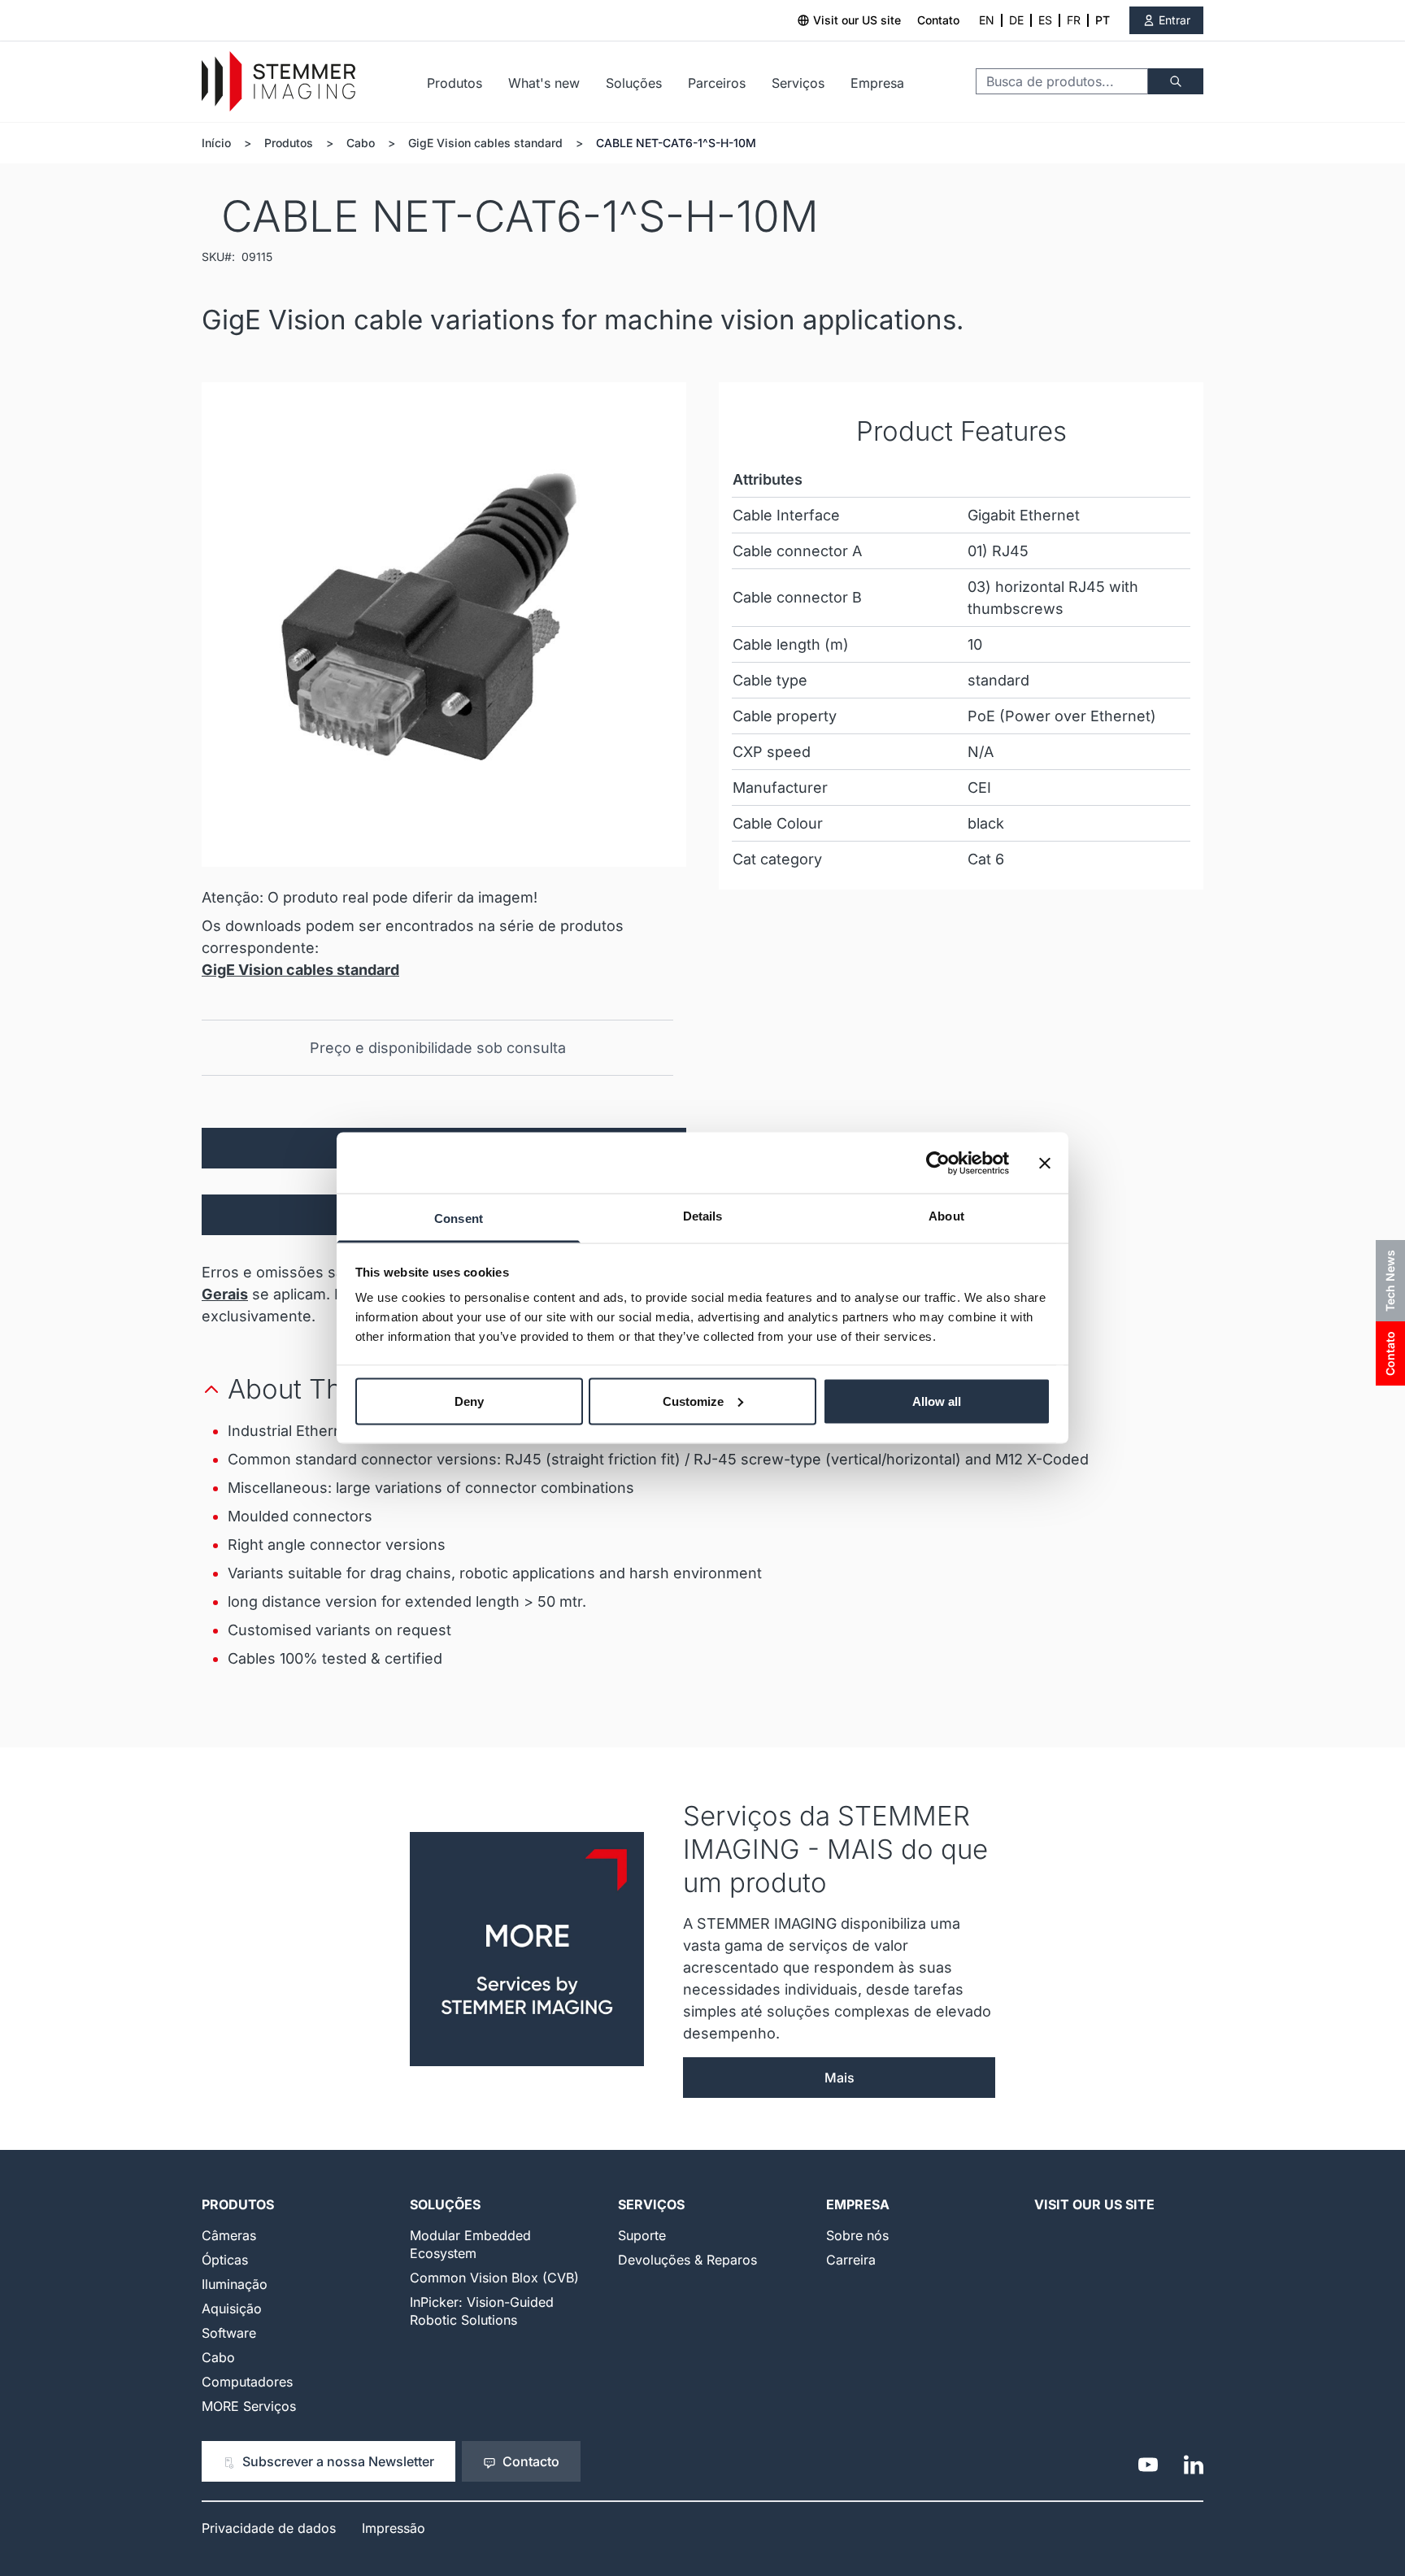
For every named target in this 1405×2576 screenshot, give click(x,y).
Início (216, 143)
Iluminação (235, 2284)
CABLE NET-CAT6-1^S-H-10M (676, 143)
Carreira (851, 2260)
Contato (938, 20)
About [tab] (946, 1216)
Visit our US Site (1094, 2204)
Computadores (247, 2382)
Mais (840, 2078)
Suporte (642, 2235)
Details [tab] (703, 1216)
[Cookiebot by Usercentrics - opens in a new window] (938, 1163)
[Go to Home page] (278, 82)
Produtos (455, 83)
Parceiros (717, 83)
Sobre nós (857, 2235)
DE (1016, 20)
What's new (544, 83)
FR (1074, 20)
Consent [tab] (459, 1218)
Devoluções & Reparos (687, 2260)
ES (1045, 20)
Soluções (634, 83)
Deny (469, 1401)
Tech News (1390, 1281)
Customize (693, 1401)
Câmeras (229, 2235)
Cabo (361, 143)
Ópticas (225, 2260)
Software (229, 2333)
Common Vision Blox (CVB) (494, 2278)
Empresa (877, 83)
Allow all (937, 1401)
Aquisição (232, 2308)
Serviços (798, 83)
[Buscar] (1176, 81)
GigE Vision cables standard (485, 143)
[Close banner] (1045, 1163)
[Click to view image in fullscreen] (444, 624)
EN (987, 20)
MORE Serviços (249, 2406)
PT (1103, 20)
